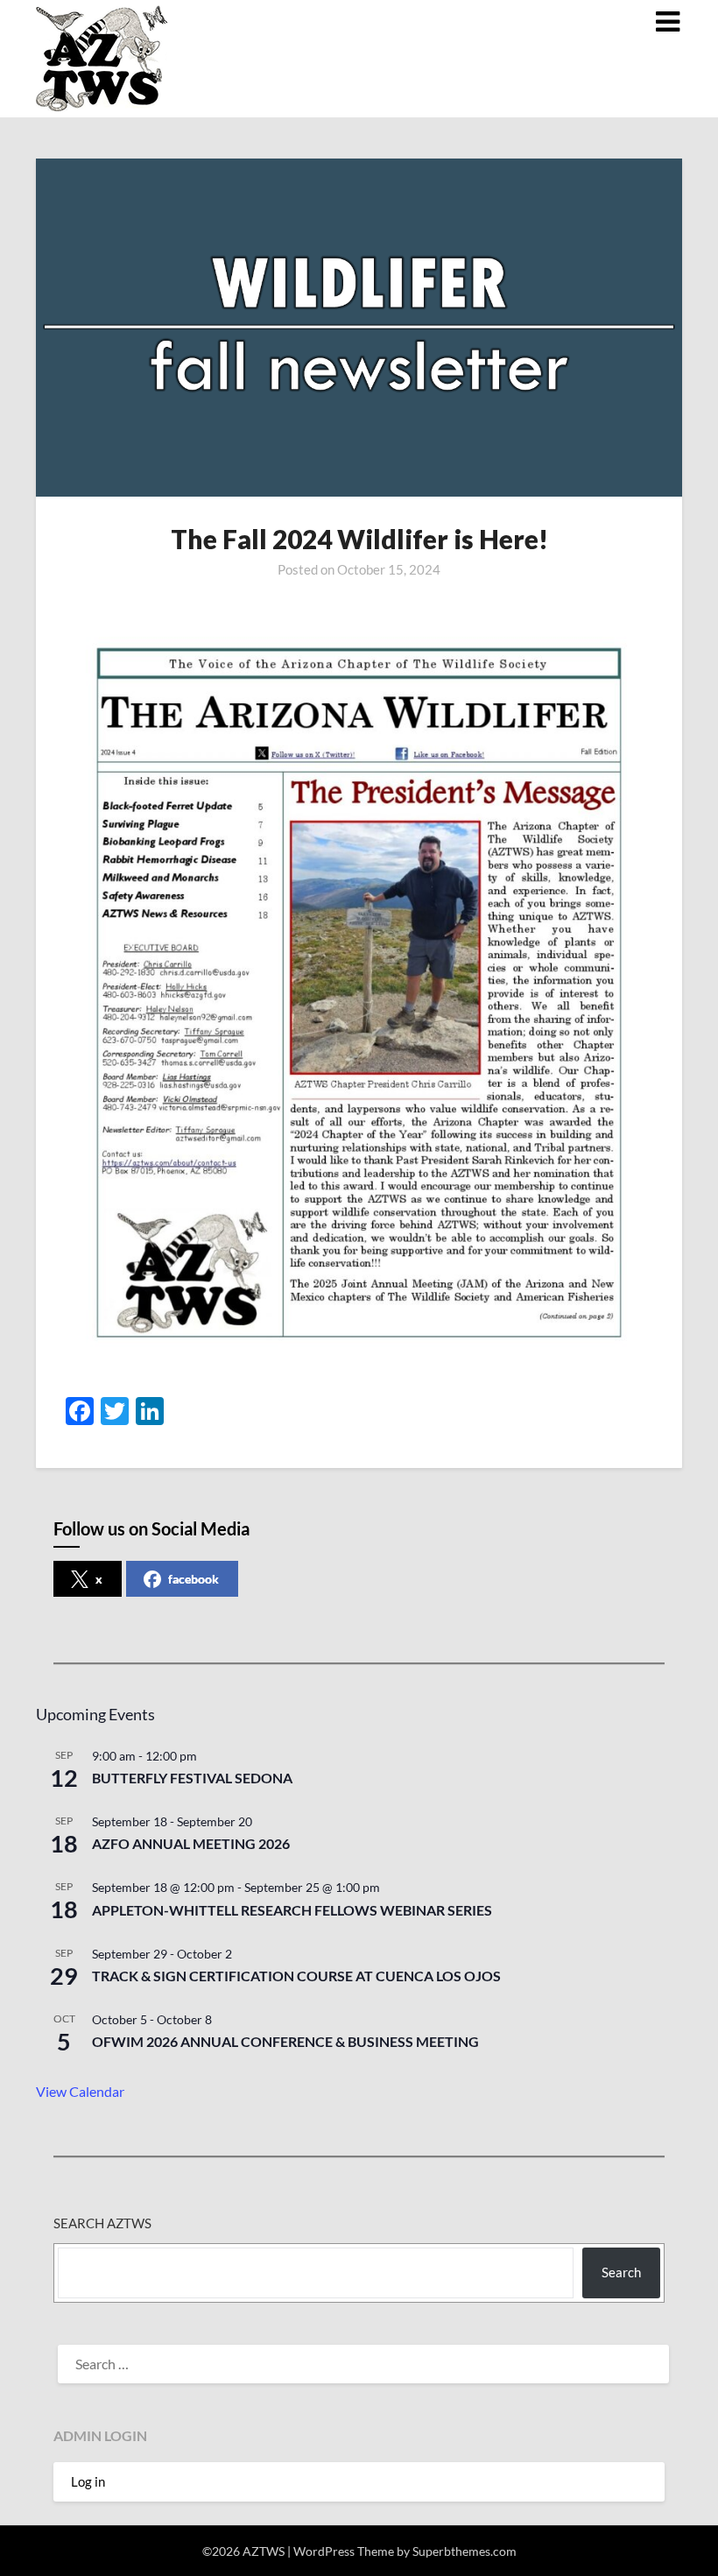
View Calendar (80, 2091)
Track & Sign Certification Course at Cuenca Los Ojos (296, 1976)
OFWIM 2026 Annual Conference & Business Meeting (285, 2041)
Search (621, 2272)
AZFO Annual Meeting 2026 (191, 1843)
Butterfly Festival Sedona (192, 1778)
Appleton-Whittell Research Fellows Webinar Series (292, 1910)
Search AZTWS (102, 2223)
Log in (88, 2481)
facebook (194, 1579)
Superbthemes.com (465, 2551)
